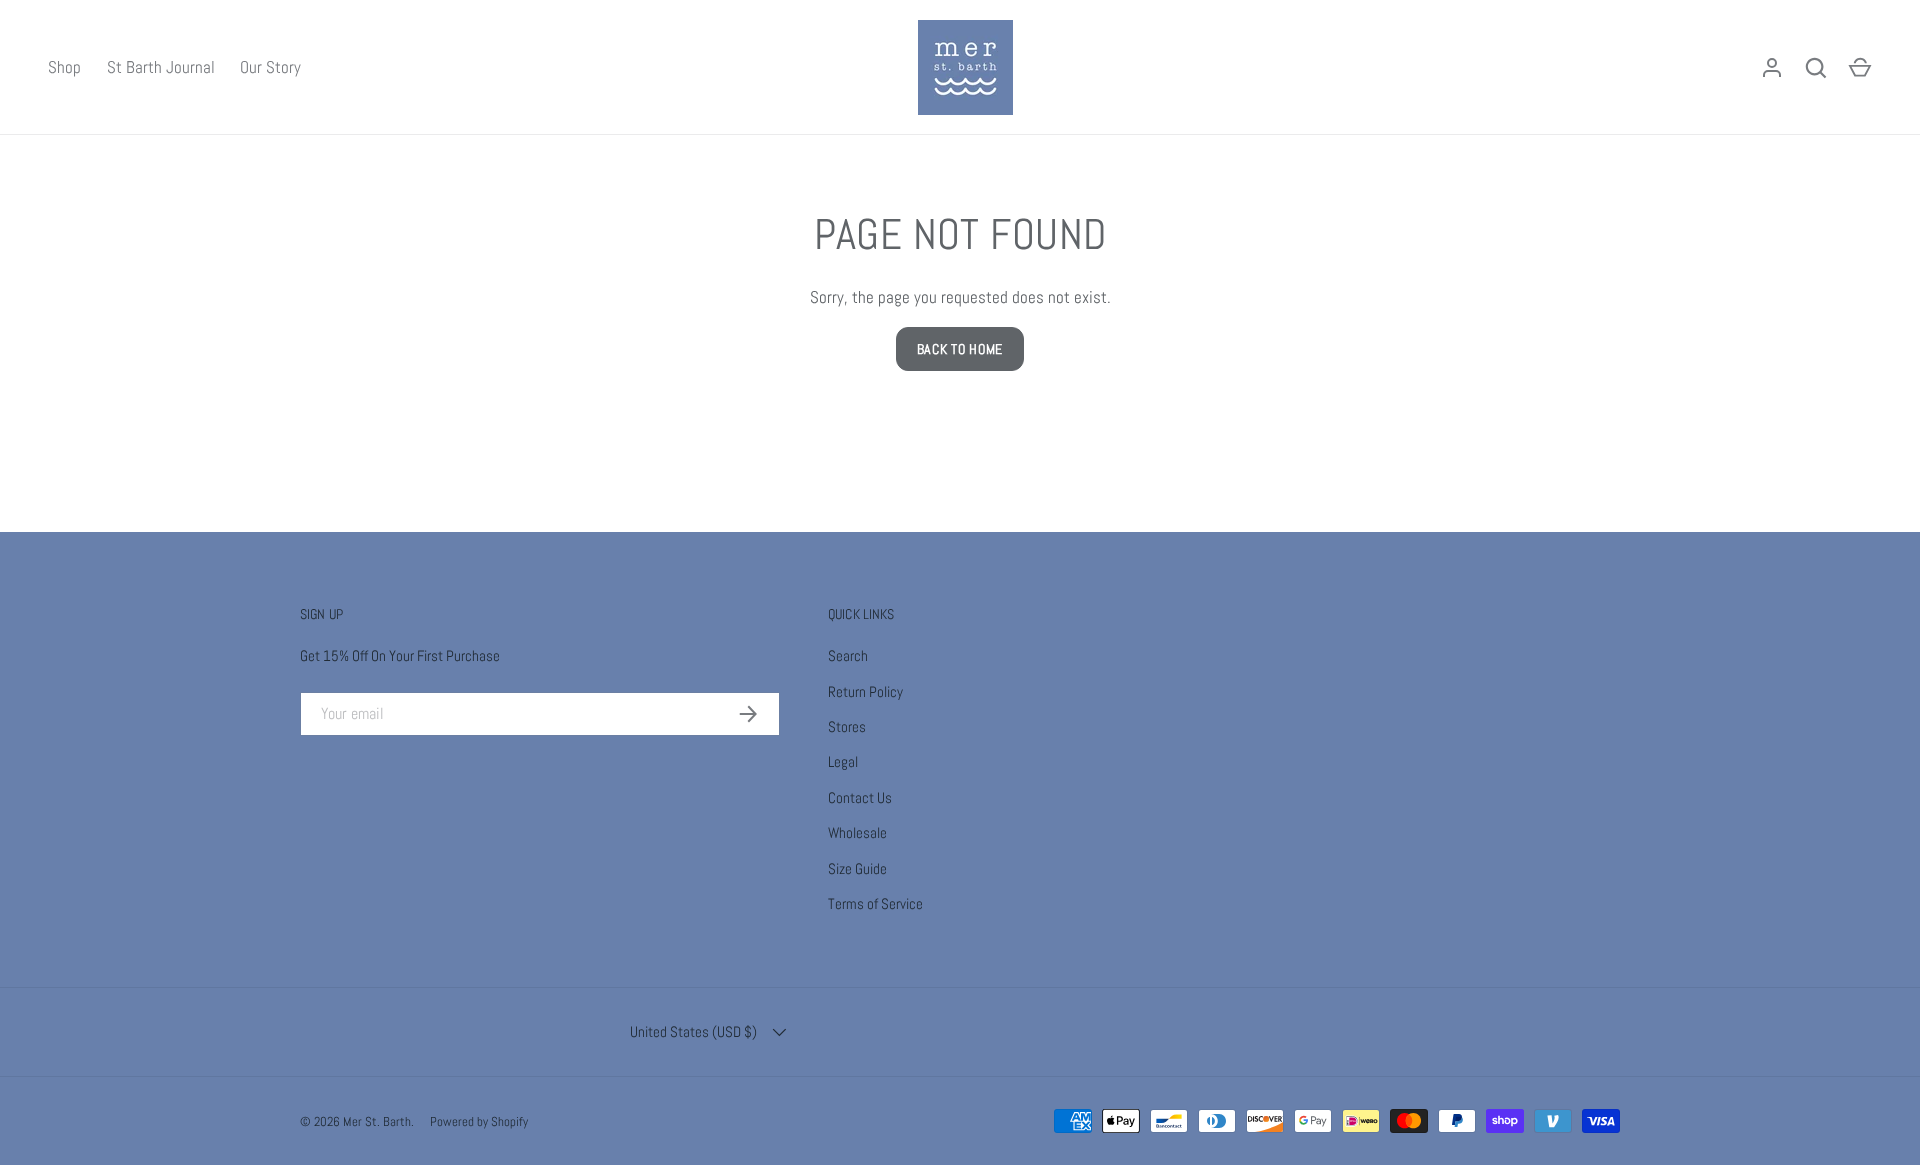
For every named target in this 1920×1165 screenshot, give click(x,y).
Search (848, 655)
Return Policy (865, 691)
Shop (64, 67)
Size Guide (857, 868)
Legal (843, 761)
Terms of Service (875, 903)
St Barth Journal (161, 67)
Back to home (960, 349)
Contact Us (860, 797)
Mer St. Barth (377, 1121)
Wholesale (857, 832)
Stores (847, 726)
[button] (1860, 68)
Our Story (270, 67)
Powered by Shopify (479, 1121)
